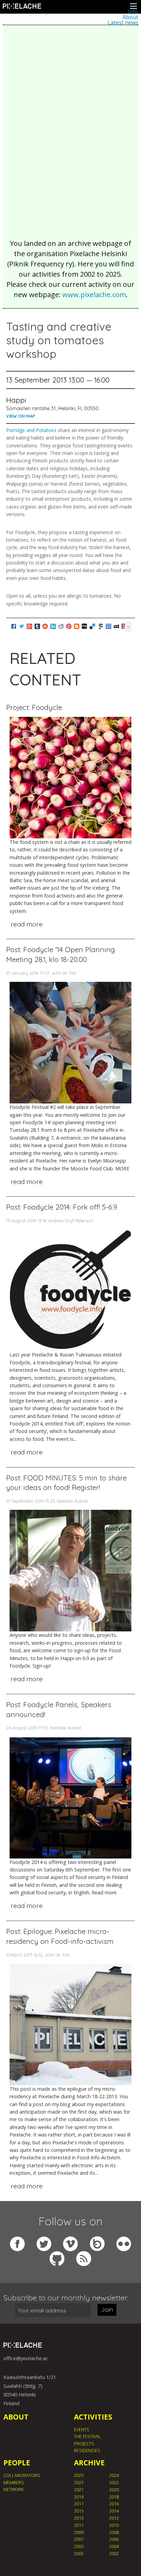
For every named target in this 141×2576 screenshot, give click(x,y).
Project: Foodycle (34, 707)
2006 (114, 2539)
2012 (114, 2518)
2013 (79, 2518)
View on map (21, 416)
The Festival (87, 2436)
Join (107, 2309)
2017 (79, 2504)
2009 (79, 2532)
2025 (79, 2475)
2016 (114, 2504)
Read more (27, 924)
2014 (114, 2511)
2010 (114, 2525)
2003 (79, 2553)
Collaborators (22, 2475)
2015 (79, 2511)
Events (82, 2429)
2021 (79, 2490)
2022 (114, 2482)
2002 (114, 2553)
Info (133, 12)
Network (14, 2489)
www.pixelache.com (94, 295)
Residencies (87, 2450)
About (130, 17)
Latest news (123, 23)
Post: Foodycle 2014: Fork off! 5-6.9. (62, 1207)
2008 (114, 2532)
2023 (79, 2482)
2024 (114, 2475)
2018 (114, 2497)
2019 (79, 2497)
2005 (79, 2546)
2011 (79, 2525)
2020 (114, 2490)
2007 (79, 2539)
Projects (84, 2443)
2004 (114, 2546)
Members (14, 2482)
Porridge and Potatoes (31, 430)
